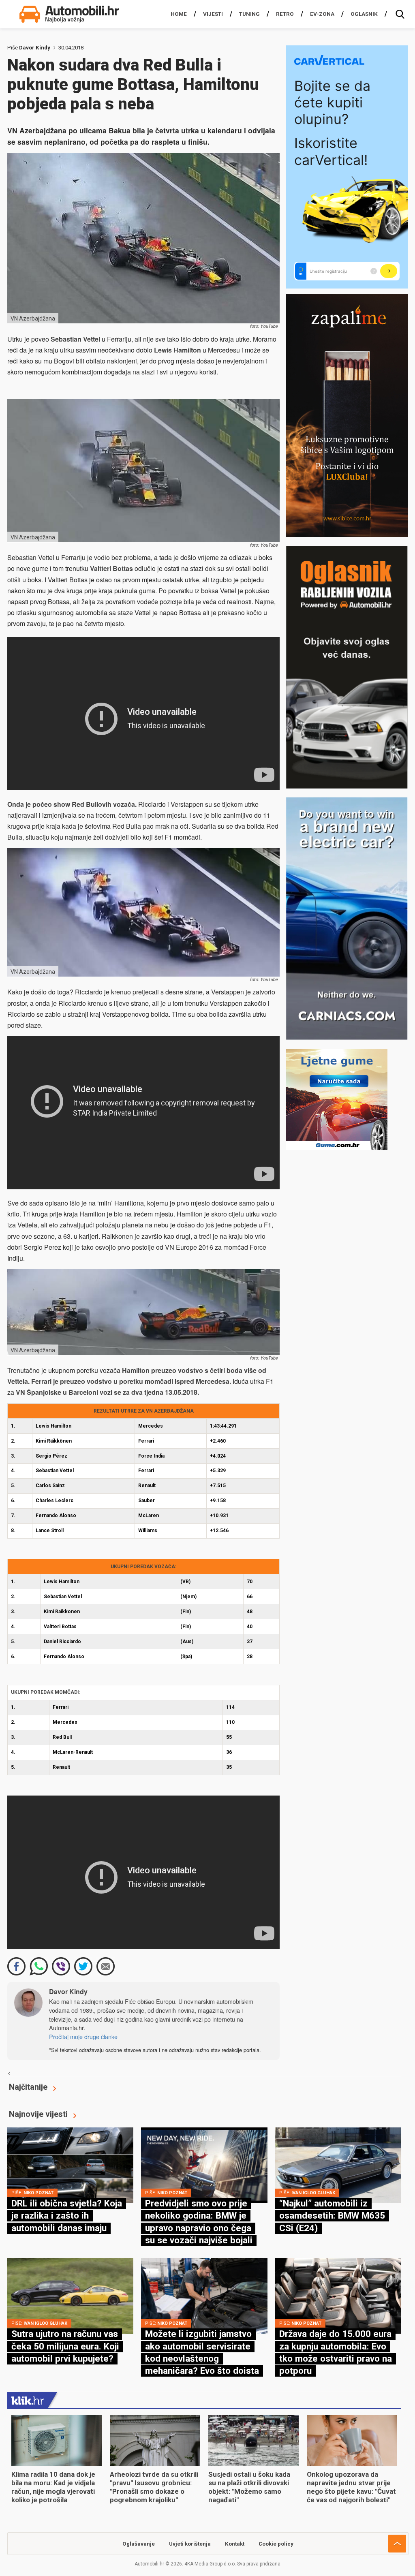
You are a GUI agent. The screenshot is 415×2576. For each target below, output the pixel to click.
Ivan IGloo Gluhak (313, 2193)
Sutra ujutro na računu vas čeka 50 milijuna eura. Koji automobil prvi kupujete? (65, 2346)
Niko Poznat (39, 2193)
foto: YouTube (264, 326)
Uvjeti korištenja (190, 2544)
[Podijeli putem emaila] (106, 1966)
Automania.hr (66, 2028)
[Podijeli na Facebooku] (16, 1966)
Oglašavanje (139, 2544)
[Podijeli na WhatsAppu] (39, 1966)
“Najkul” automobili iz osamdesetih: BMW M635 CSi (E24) (332, 2216)
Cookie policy (276, 2544)
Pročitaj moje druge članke (83, 2036)
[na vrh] (397, 2544)
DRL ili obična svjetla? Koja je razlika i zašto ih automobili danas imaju (67, 2216)
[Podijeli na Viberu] (61, 1966)
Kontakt (235, 2544)
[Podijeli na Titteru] (83, 1966)
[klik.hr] (28, 2400)
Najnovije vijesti (38, 2114)
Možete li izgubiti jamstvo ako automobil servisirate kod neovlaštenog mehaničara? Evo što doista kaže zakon (202, 2358)
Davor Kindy (35, 48)
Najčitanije (28, 2087)
